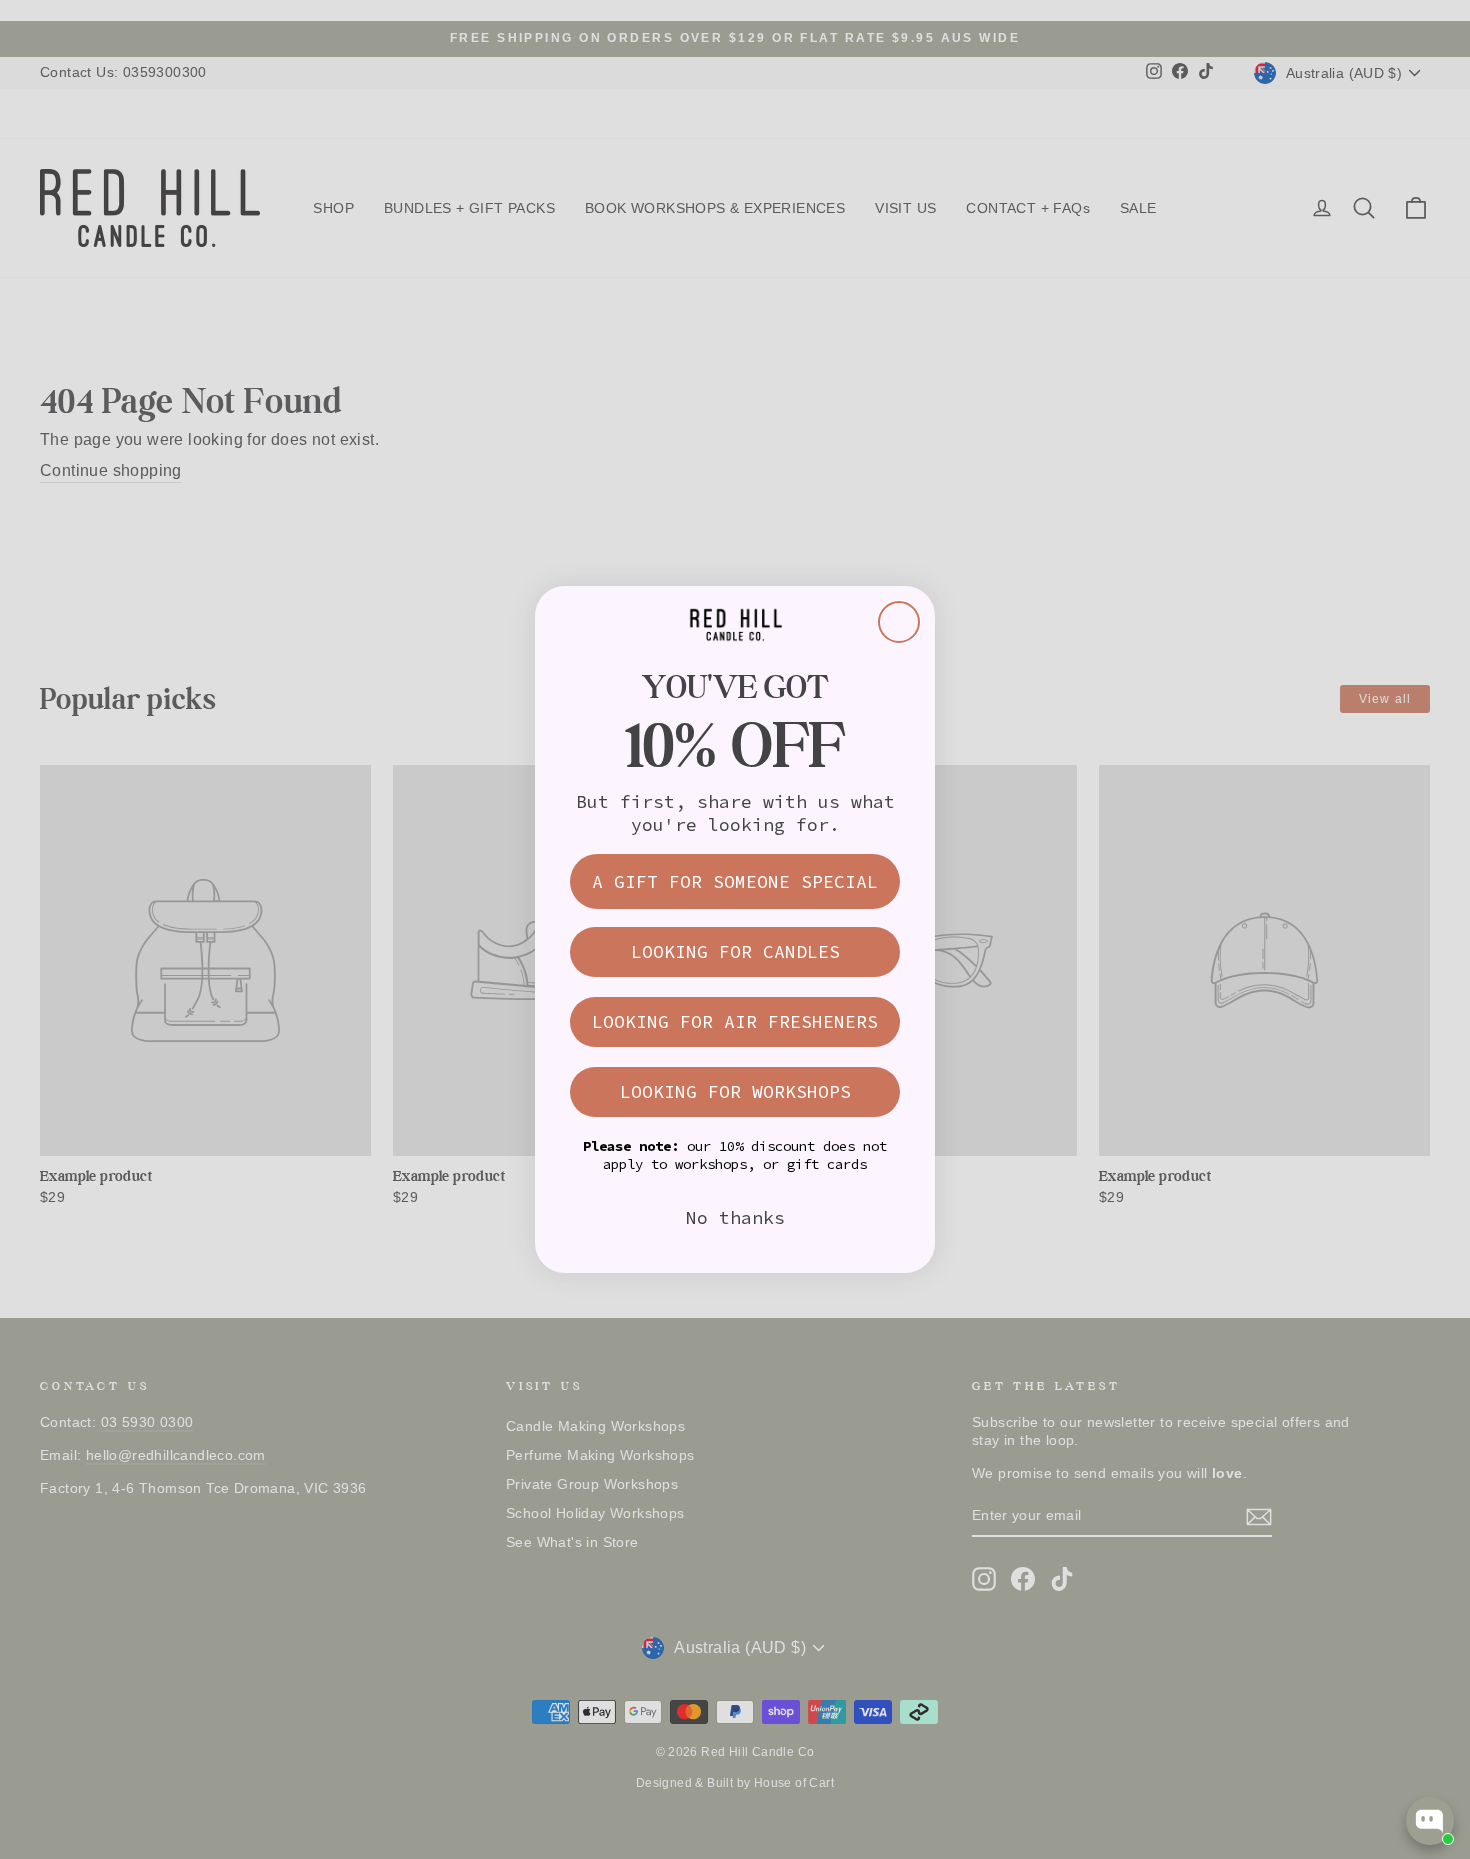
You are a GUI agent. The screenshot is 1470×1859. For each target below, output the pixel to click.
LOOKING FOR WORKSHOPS (735, 1091)
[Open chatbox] (1430, 1821)
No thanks (735, 1217)
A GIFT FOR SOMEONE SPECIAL (735, 881)
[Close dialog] (899, 622)
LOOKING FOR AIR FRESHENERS (735, 1021)
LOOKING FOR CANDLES (735, 951)
